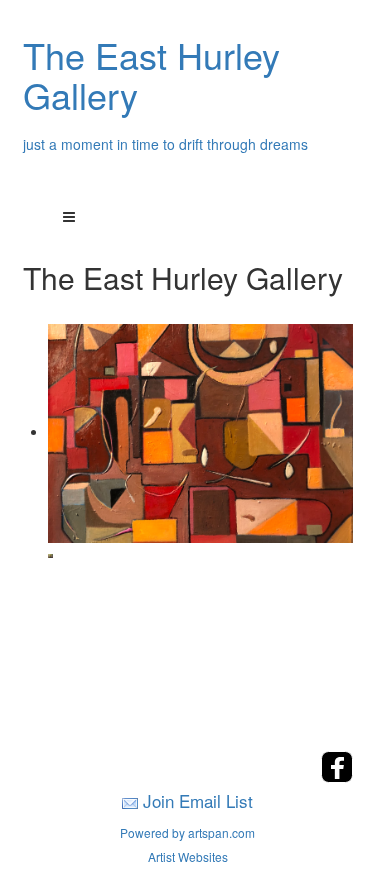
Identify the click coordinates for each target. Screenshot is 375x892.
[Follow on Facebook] (337, 776)
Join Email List (198, 800)
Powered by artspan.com (187, 832)
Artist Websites (188, 856)
